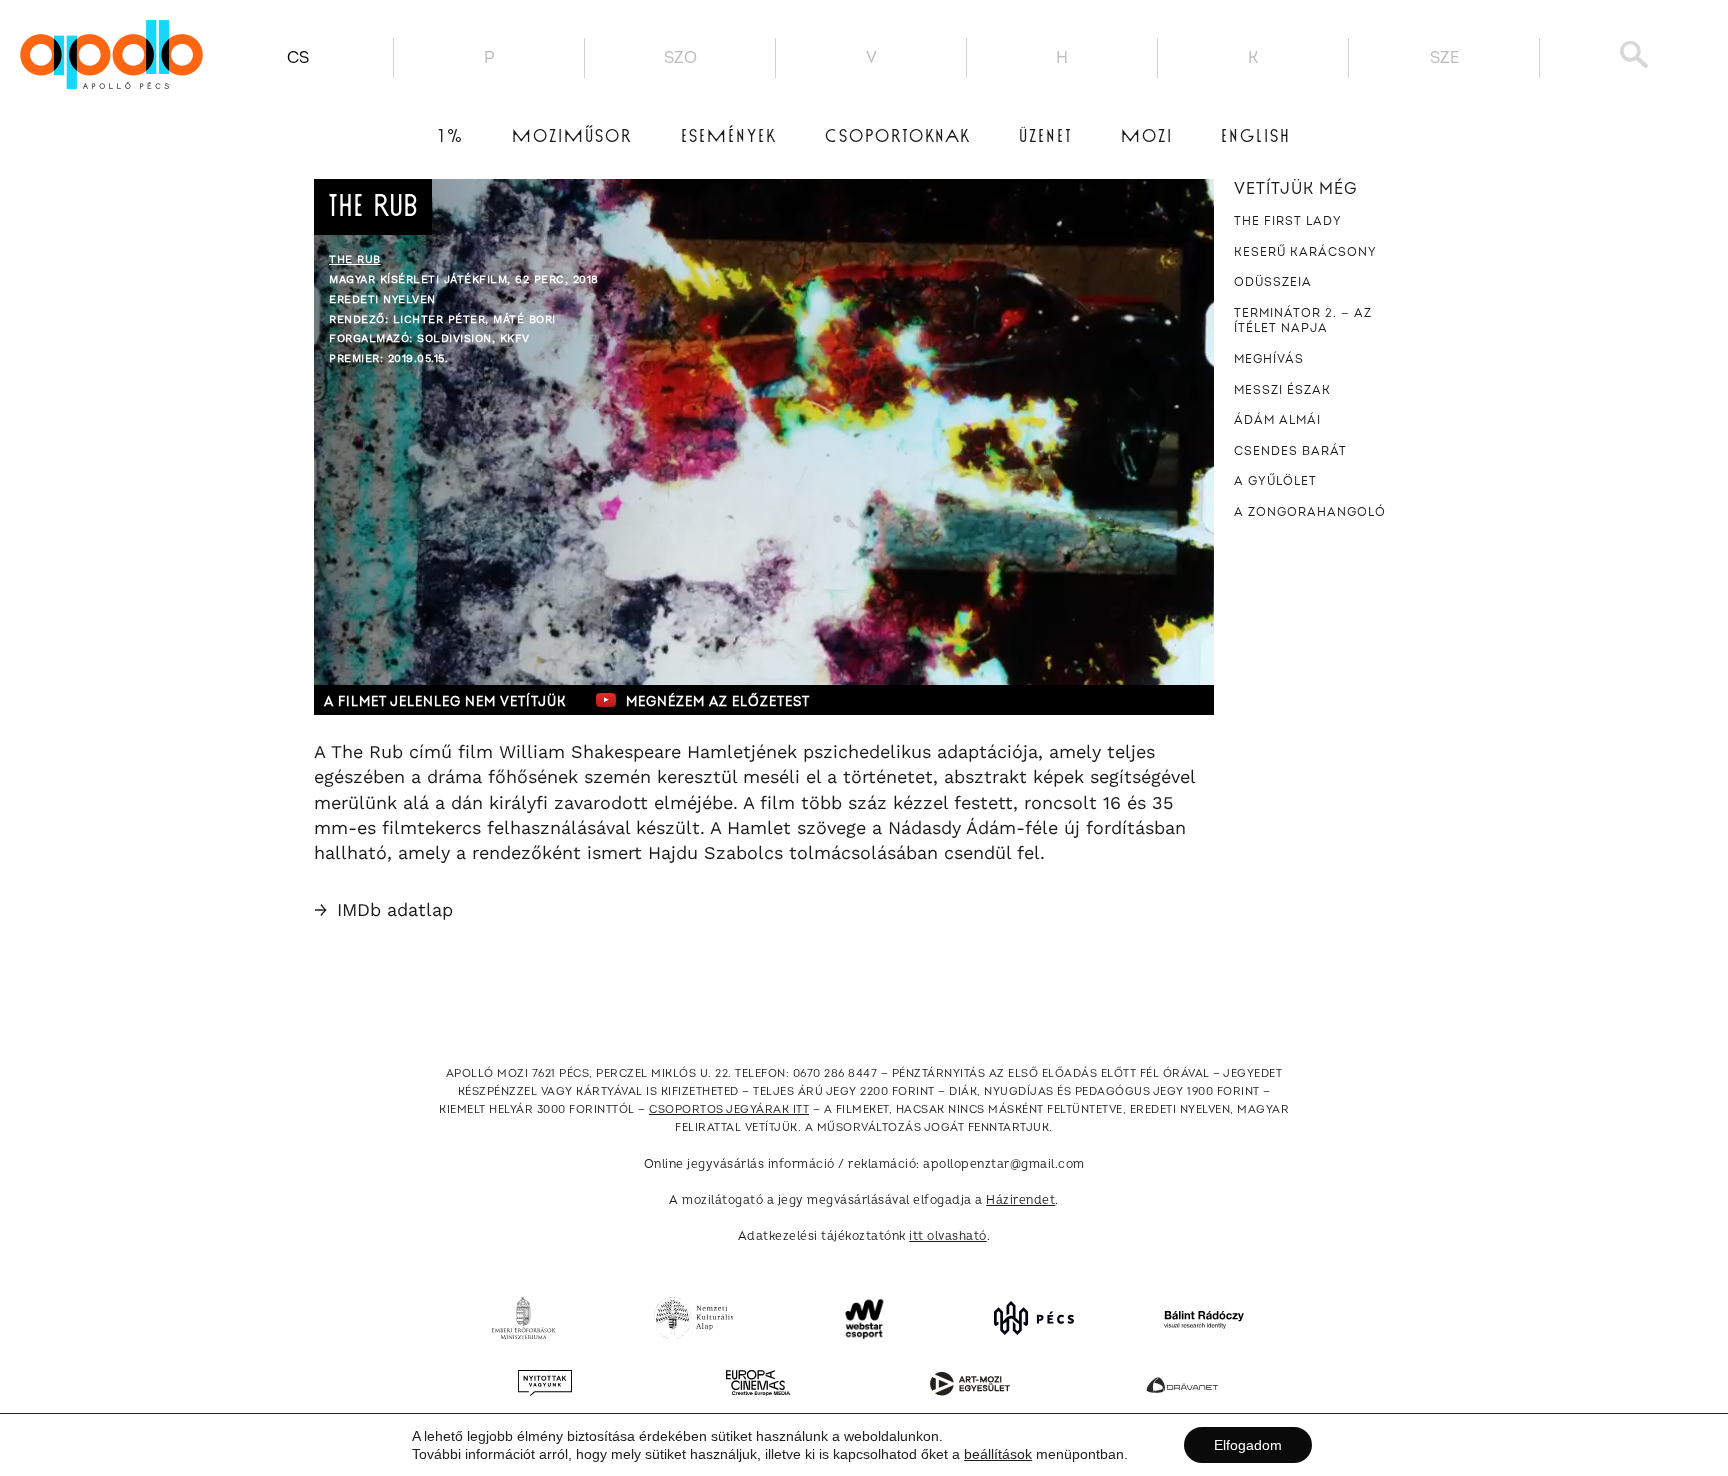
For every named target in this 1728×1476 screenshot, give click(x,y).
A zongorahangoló (1310, 512)
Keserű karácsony (1305, 252)
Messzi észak (1282, 390)
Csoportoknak (898, 137)
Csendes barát (1290, 451)
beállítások (998, 1454)
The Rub (355, 259)
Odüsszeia (1273, 282)
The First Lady (1288, 221)
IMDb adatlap (383, 909)
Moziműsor (572, 137)
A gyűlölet (1275, 481)
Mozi (1147, 137)
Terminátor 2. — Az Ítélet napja (1303, 321)
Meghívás (1269, 359)
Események (729, 137)
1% (451, 137)
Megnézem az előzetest (718, 702)
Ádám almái (1277, 420)
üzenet (1046, 137)
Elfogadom (1248, 1445)
